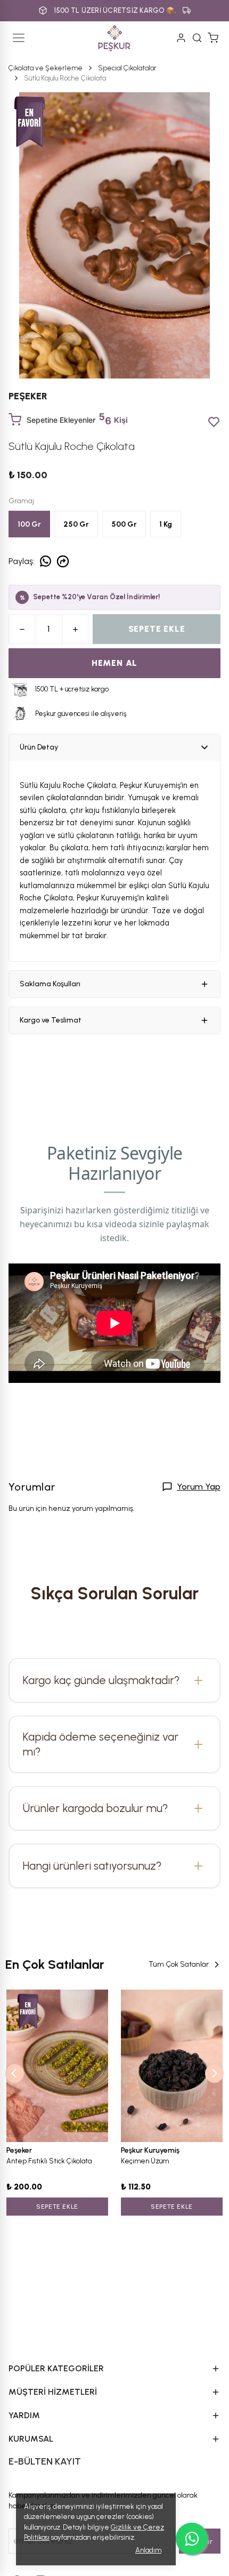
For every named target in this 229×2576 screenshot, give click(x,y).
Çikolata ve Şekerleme (46, 68)
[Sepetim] (213, 38)
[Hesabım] (181, 38)
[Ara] (197, 38)
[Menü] (19, 38)
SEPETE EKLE (157, 629)
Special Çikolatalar (127, 68)
